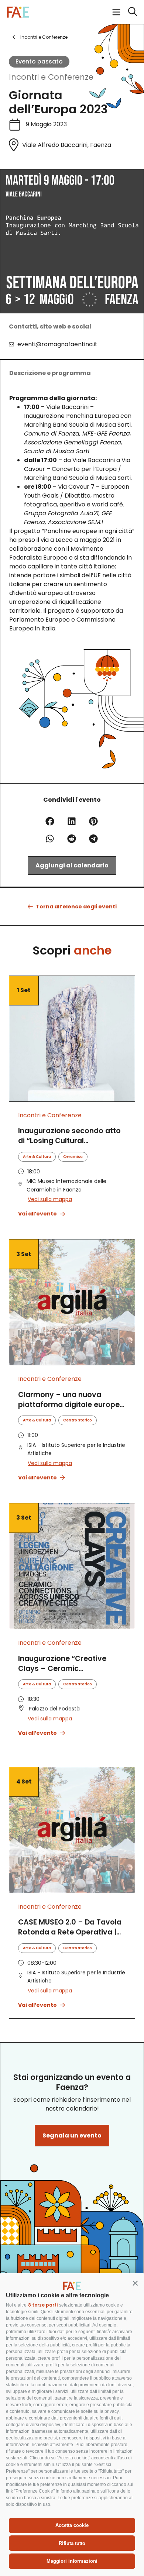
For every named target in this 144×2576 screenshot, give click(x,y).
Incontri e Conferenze (51, 77)
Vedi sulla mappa (50, 1199)
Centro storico (78, 1420)
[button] (135, 2283)
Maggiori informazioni (72, 2561)
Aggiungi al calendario (72, 865)
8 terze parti (43, 2305)
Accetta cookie (72, 2525)
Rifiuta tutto (72, 2543)
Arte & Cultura (37, 1157)
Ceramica (73, 1157)
